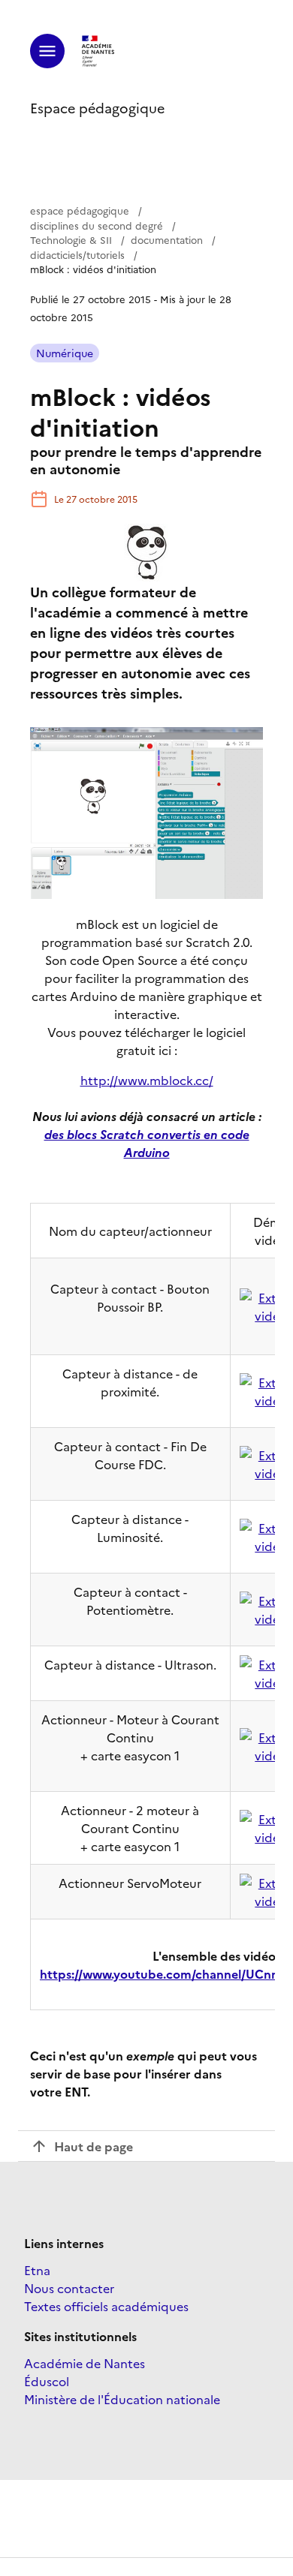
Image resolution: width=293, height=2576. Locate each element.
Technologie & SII (71, 239)
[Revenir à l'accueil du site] (99, 51)
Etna (37, 2270)
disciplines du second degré (97, 225)
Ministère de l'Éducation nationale (122, 2399)
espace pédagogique (80, 210)
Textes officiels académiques (106, 2306)
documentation (167, 239)
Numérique (65, 353)
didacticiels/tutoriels (77, 254)
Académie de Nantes (85, 2363)
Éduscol (47, 2381)
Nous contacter (69, 2288)
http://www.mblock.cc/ (147, 1080)
